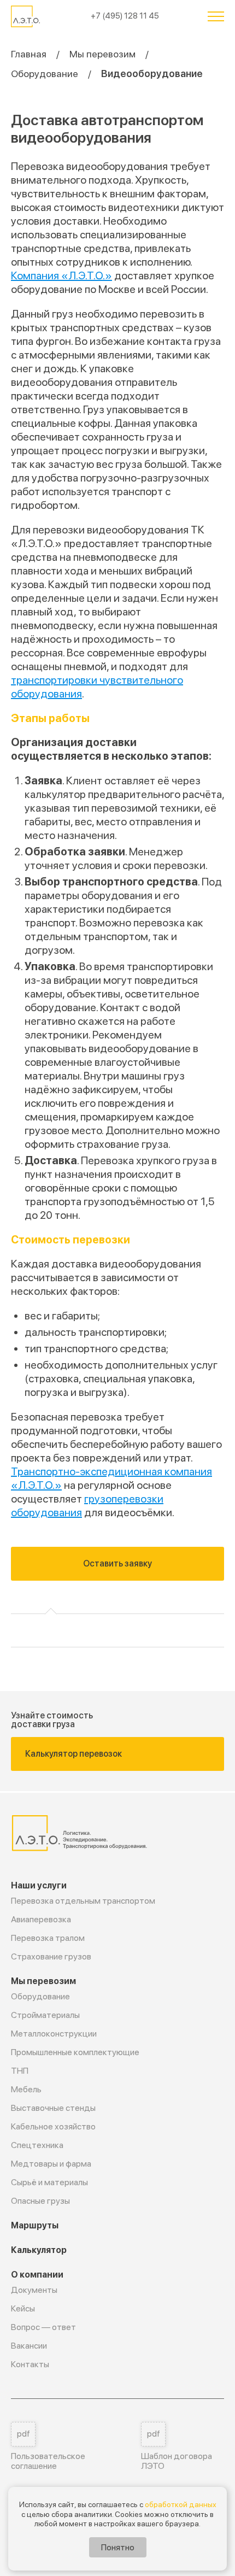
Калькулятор (39, 2250)
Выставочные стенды (53, 2108)
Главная (29, 54)
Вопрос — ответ (43, 2327)
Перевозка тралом (48, 1938)
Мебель (26, 2089)
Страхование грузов (51, 1956)
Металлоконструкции (54, 2034)
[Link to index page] (27, 16)
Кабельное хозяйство (53, 2126)
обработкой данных (181, 2504)
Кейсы (23, 2308)
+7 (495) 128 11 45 (125, 16)
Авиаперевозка (41, 1919)
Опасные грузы (40, 2201)
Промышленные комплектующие (75, 2052)
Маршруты (35, 2225)
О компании (37, 2275)
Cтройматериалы (45, 2015)
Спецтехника (37, 2145)
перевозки (101, 1240)
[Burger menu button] (216, 16)
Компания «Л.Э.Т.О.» (61, 275)
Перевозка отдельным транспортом (83, 1901)
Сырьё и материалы (49, 2182)
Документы (34, 2290)
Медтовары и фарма (51, 2164)
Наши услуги (39, 1885)
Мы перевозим (102, 54)
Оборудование (45, 74)
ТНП (20, 2071)
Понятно (118, 2547)
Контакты (30, 2364)
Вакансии (29, 2346)
